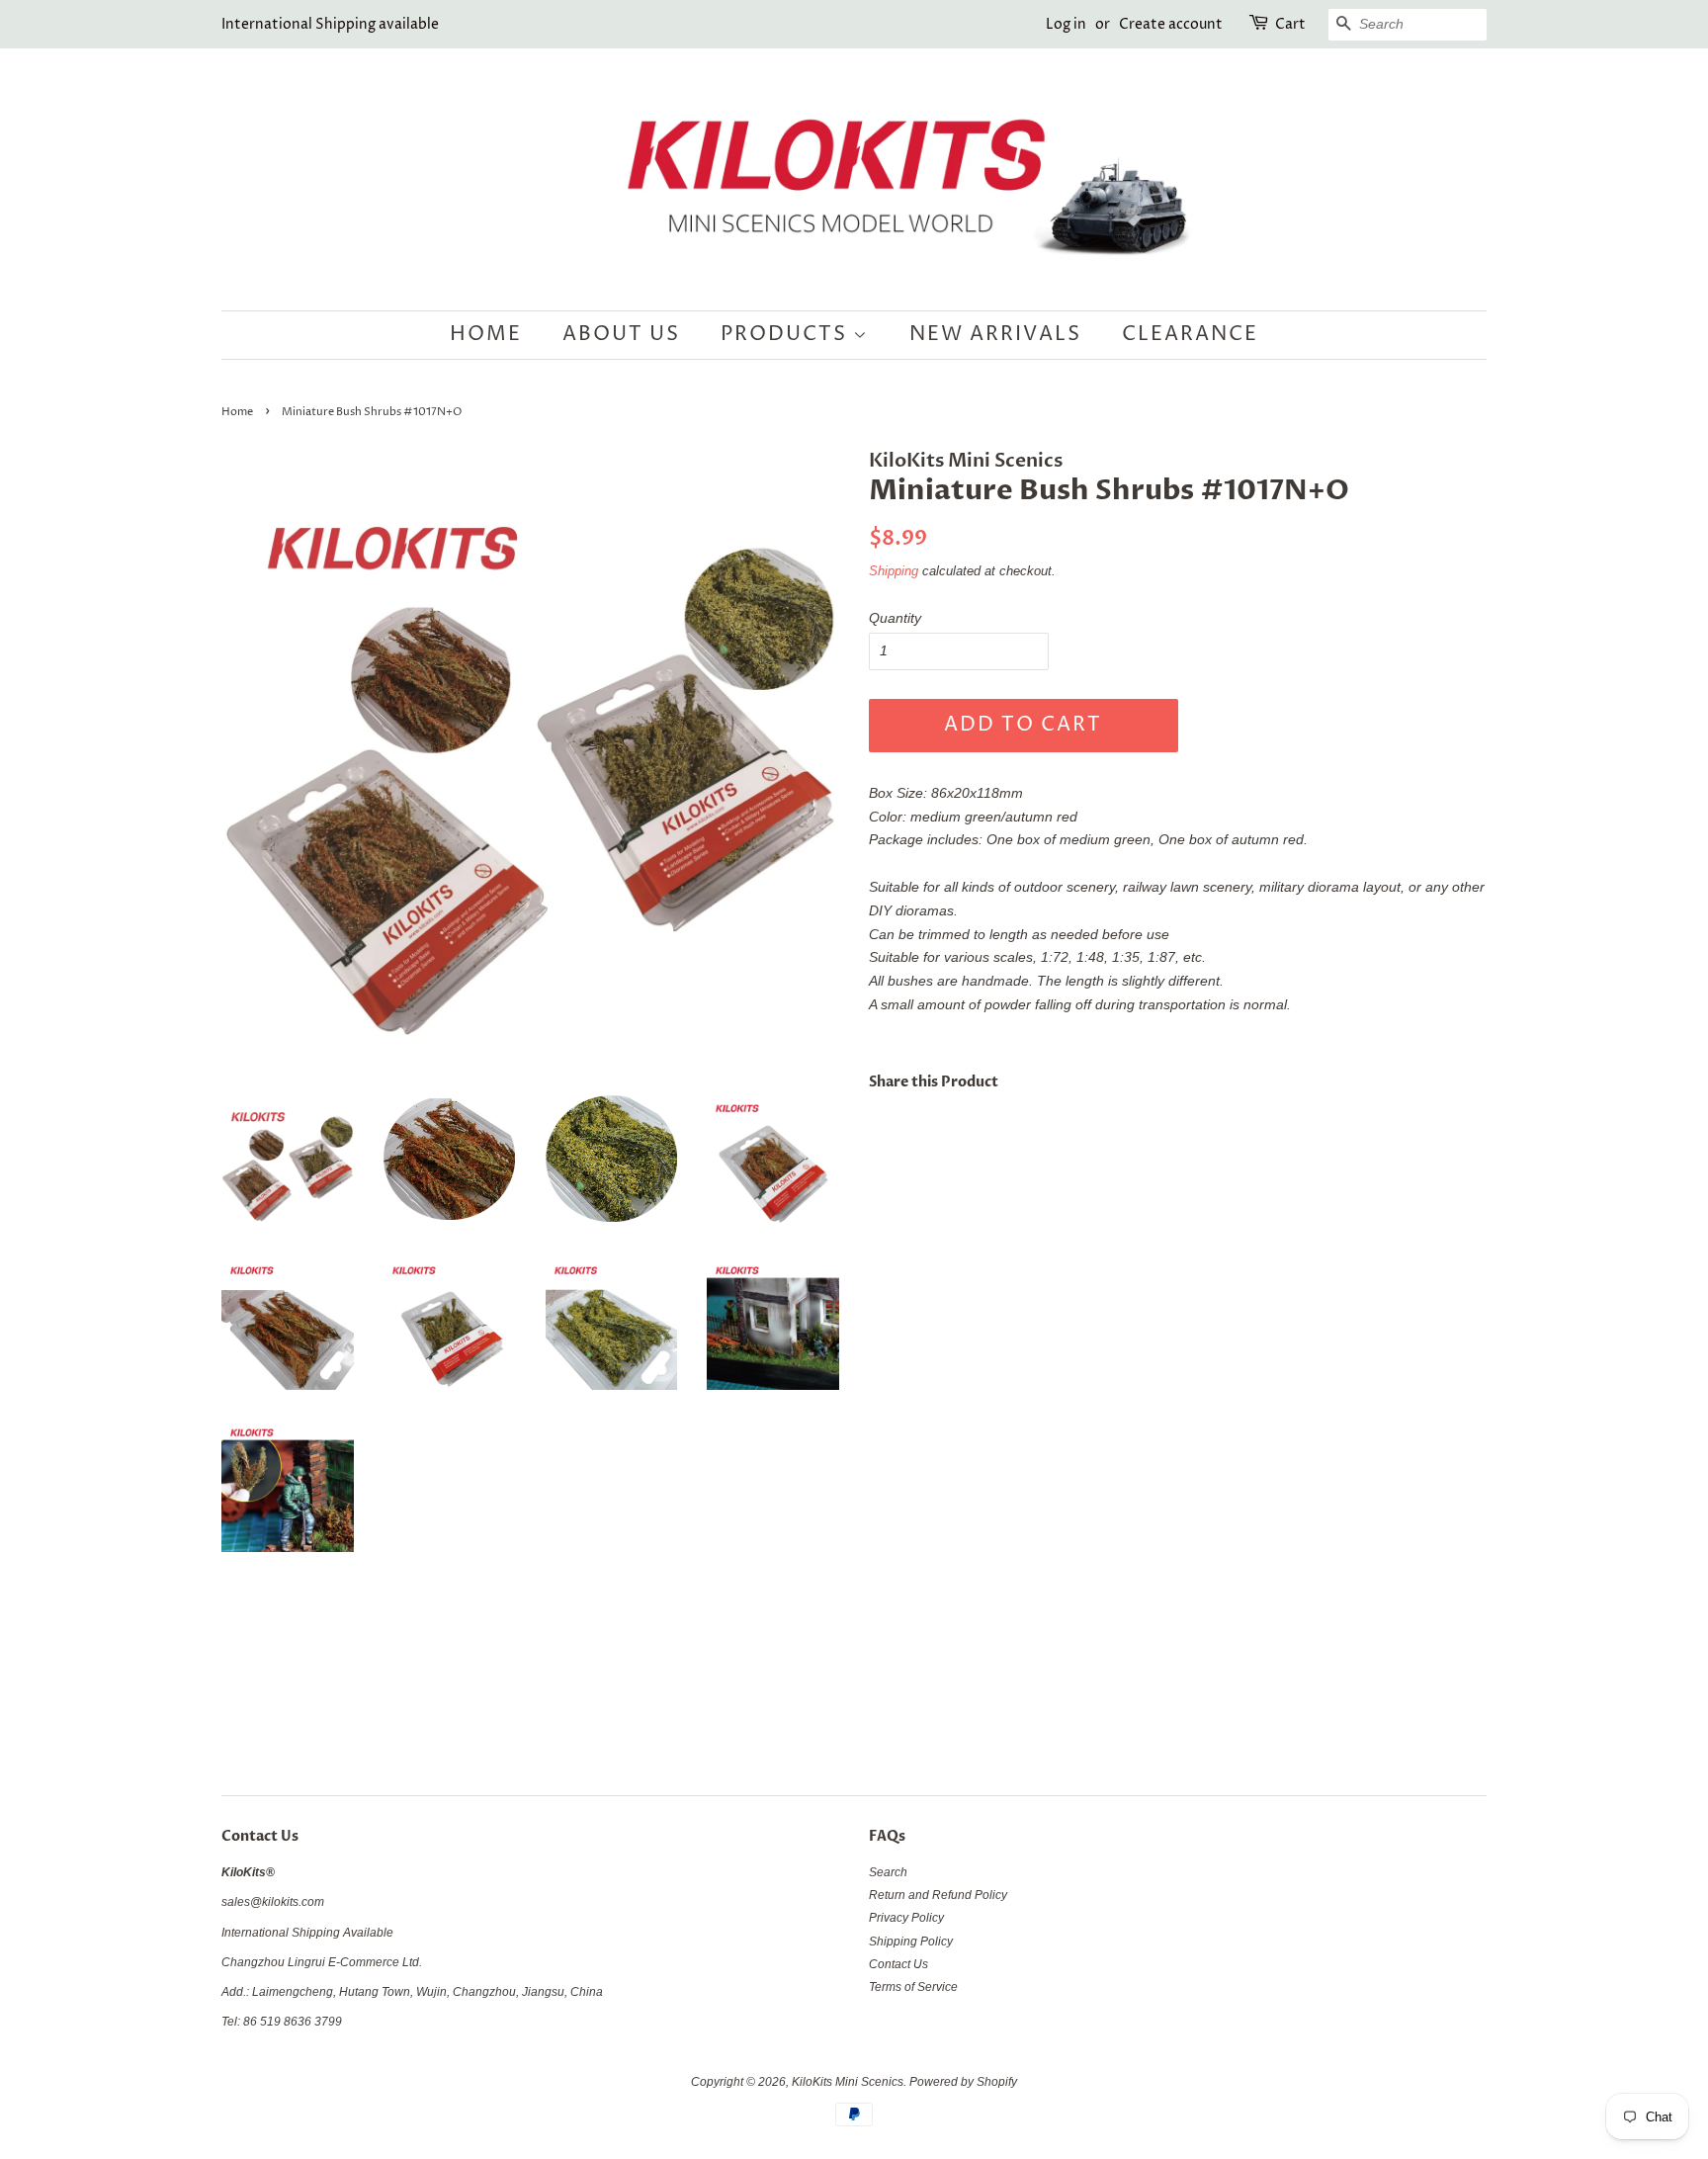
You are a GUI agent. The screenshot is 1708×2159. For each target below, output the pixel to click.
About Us (621, 335)
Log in (1066, 24)
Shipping (894, 571)
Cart (1290, 24)
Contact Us (898, 1964)
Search (888, 1872)
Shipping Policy (911, 1942)
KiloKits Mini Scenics (848, 2082)
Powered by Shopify (963, 2082)
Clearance (1190, 335)
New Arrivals (995, 335)
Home (486, 335)
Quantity (895, 618)
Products (787, 335)
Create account (1171, 24)
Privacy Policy (906, 1918)
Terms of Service (913, 1987)
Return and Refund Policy (938, 1895)
